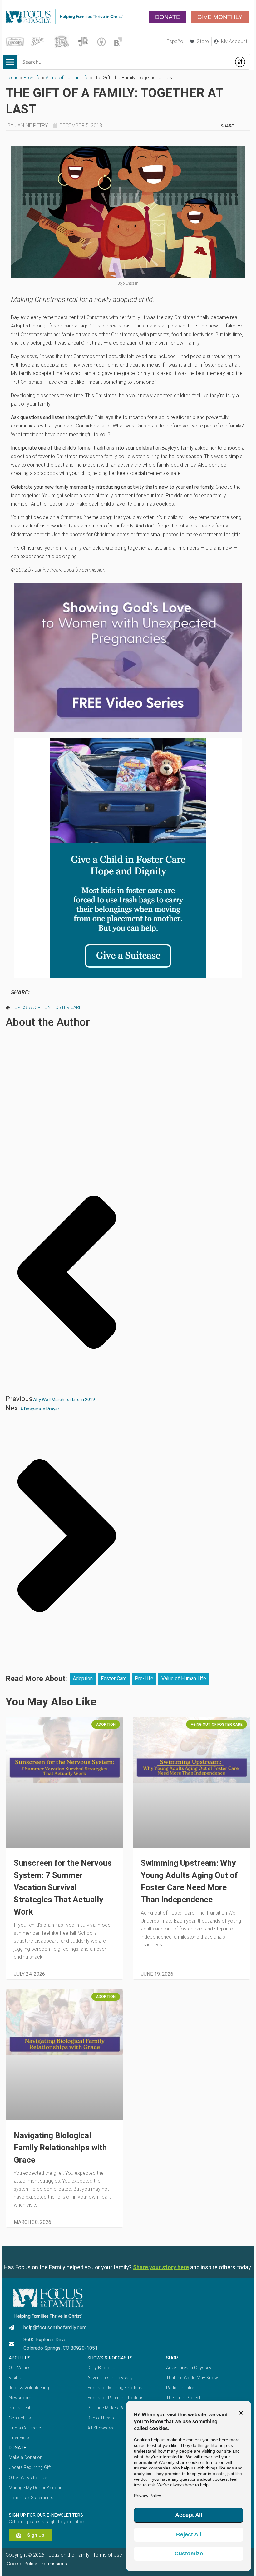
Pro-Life (32, 78)
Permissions (54, 2564)
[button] (10, 62)
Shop (172, 2358)
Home (12, 78)
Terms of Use (108, 2555)
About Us (20, 2358)
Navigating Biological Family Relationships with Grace (60, 2148)
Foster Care (67, 1008)
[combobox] (124, 62)
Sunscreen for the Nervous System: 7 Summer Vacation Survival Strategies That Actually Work (63, 1887)
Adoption (40, 1008)
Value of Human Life (67, 78)
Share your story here (161, 2267)
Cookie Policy (21, 2564)
